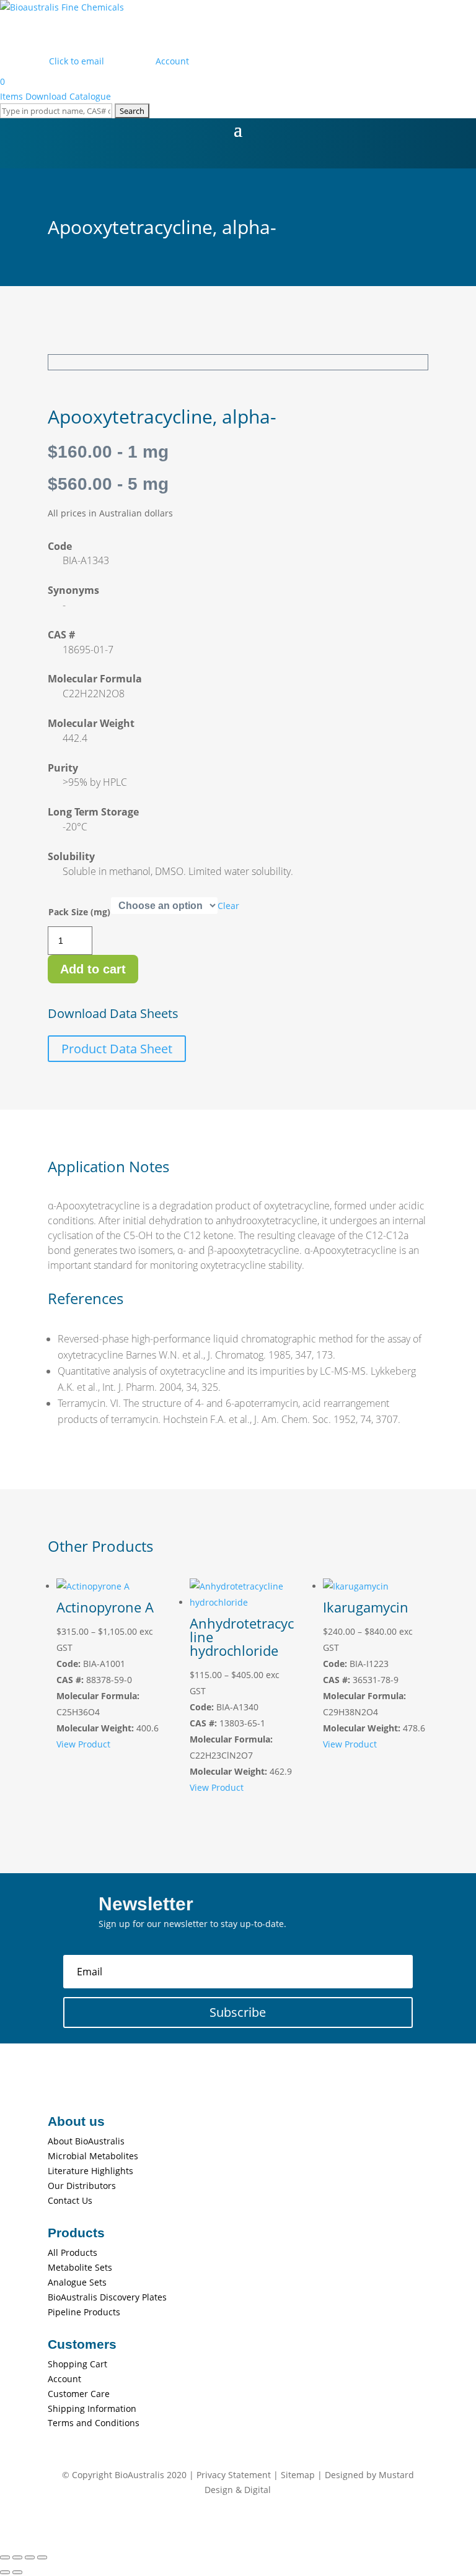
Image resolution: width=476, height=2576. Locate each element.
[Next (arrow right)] (17, 2572)
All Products (73, 2252)
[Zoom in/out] (5, 2557)
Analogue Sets (77, 2282)
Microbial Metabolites (93, 2156)
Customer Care (79, 2394)
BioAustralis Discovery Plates (107, 2297)
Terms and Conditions (94, 2423)
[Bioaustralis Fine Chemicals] (62, 7)
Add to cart (93, 969)
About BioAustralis (86, 2141)
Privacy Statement (234, 2475)
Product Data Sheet (117, 1049)
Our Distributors (82, 2186)
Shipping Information (92, 2408)
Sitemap (298, 2475)
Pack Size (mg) (79, 912)
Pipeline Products (84, 2312)
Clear (228, 906)
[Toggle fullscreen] (17, 2557)
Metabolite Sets (80, 2267)
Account (64, 2379)
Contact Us (70, 2200)
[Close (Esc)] (42, 2557)
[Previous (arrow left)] (5, 2572)
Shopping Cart (77, 2364)
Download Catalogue (68, 96)
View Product (83, 1744)
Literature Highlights (90, 2171)
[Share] (30, 2557)
